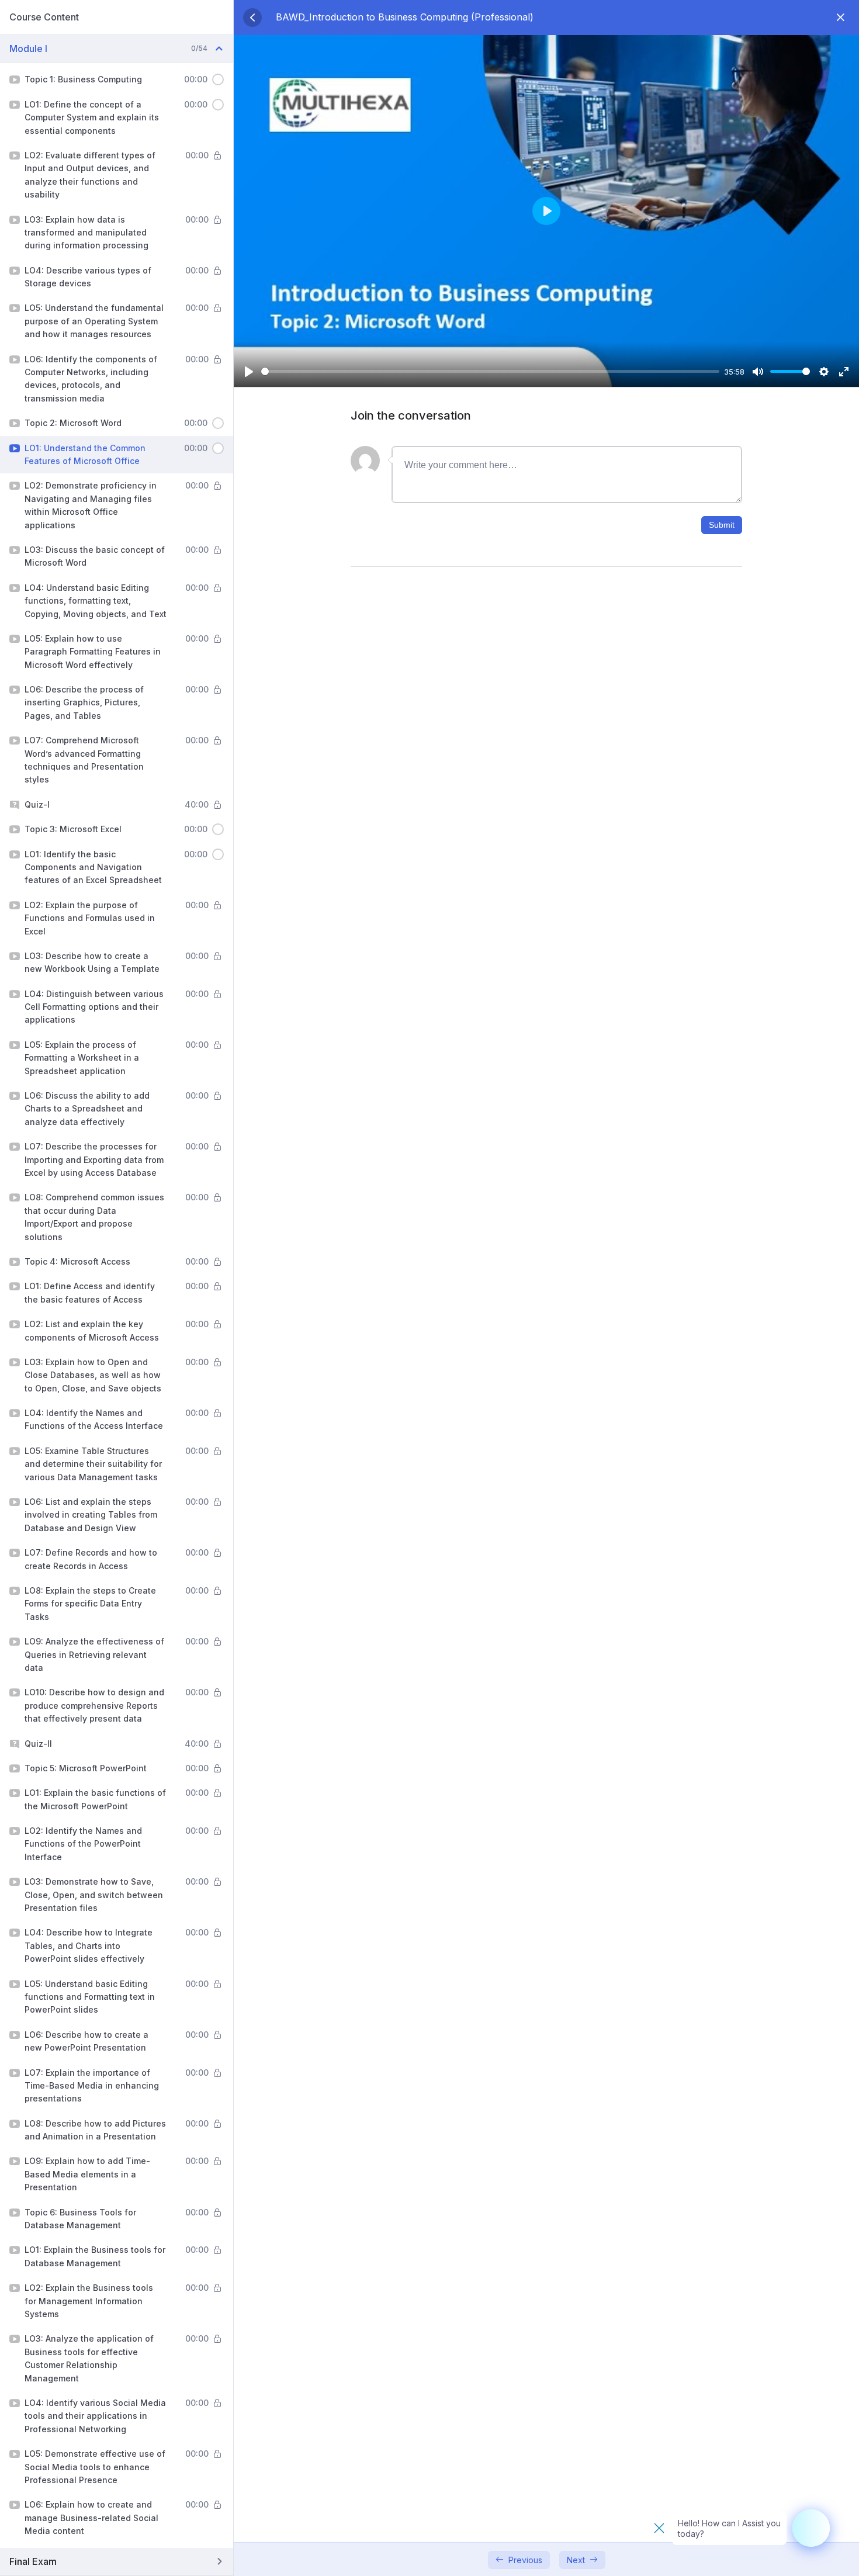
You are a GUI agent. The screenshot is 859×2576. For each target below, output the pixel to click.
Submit (722, 525)
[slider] (490, 371)
